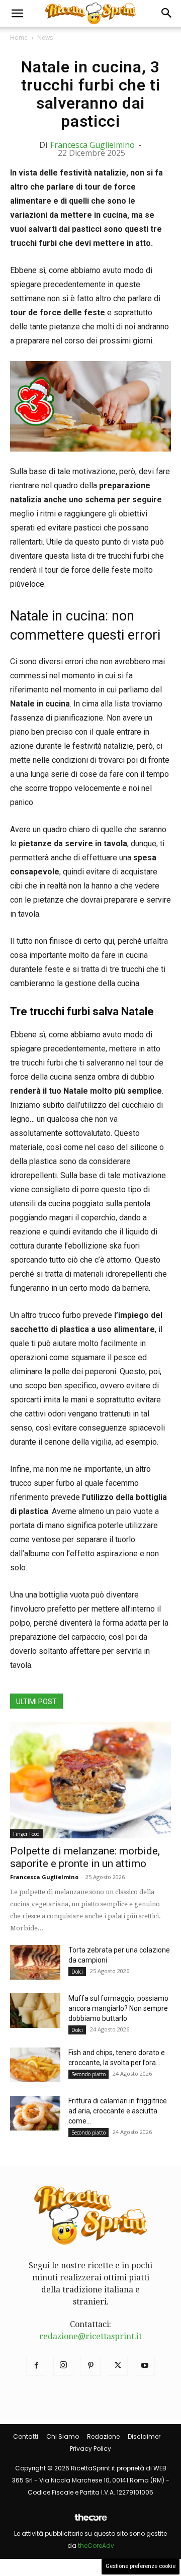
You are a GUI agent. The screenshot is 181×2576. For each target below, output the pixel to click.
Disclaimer (144, 2436)
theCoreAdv (96, 2546)
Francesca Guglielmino (93, 145)
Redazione (103, 2436)
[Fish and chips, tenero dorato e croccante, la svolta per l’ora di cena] (35, 2065)
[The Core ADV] (90, 2521)
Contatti (26, 2436)
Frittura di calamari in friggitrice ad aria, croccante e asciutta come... (118, 2111)
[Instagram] (63, 2366)
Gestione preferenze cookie (141, 2566)
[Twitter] (118, 2366)
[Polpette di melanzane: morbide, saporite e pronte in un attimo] (90, 1780)
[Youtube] (145, 2366)
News (45, 37)
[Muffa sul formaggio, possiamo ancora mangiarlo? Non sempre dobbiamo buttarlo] (35, 2011)
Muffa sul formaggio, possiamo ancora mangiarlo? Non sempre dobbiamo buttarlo (118, 2008)
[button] (17, 14)
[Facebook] (36, 2366)
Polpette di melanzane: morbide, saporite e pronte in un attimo (85, 1857)
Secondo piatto (88, 2074)
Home (19, 37)
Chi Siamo (63, 2436)
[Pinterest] (90, 2366)
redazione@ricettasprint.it (90, 2336)
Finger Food (26, 1834)
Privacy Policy (90, 2449)
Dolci (77, 1972)
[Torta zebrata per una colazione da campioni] (35, 1962)
